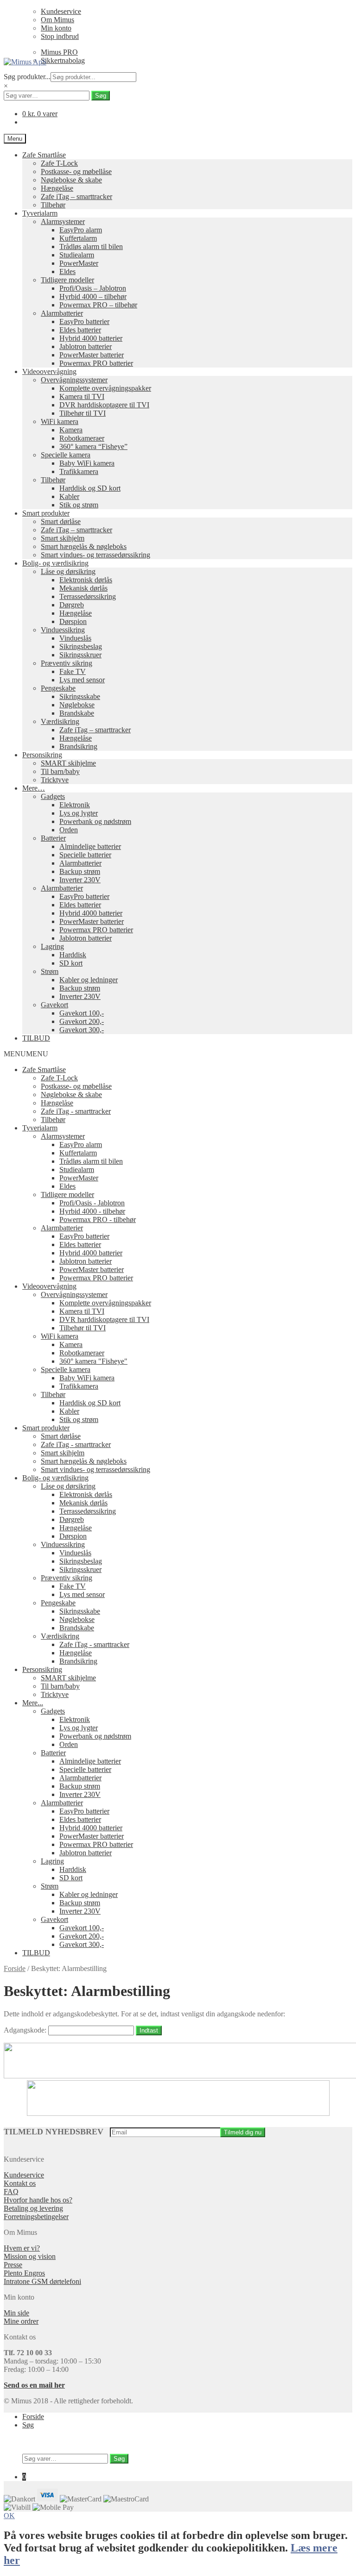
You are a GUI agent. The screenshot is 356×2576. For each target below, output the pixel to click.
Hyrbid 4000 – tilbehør (93, 296)
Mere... (33, 1703)
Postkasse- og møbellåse (76, 172)
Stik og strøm (79, 505)
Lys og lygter (79, 813)
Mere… (34, 788)
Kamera (71, 430)
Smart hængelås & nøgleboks (84, 546)
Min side (16, 2313)
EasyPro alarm (81, 230)
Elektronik (75, 805)
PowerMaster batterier (92, 355)
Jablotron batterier (86, 346)
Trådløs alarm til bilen (91, 246)
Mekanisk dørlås (83, 588)
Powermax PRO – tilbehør (98, 305)
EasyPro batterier (84, 321)
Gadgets (53, 796)
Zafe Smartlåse (44, 155)
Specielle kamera (66, 455)
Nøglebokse (77, 705)
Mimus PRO (59, 52)
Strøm (50, 971)
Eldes (67, 271)
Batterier (53, 838)
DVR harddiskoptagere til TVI (104, 405)
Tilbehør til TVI (83, 413)
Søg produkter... (27, 77)
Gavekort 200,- (82, 1021)
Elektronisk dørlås (86, 580)
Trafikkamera (79, 471)
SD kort (71, 963)
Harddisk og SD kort (90, 488)
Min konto (56, 28)
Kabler (69, 496)
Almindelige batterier (90, 846)
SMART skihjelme (68, 763)
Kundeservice (61, 11)
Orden (69, 830)
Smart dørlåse (61, 521)
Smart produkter (46, 513)
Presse (13, 2265)
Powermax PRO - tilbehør (98, 1219)
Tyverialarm (40, 213)
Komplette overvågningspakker (105, 388)
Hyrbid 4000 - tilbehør (92, 1211)
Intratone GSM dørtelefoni (42, 2281)
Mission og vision (30, 2256)
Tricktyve (55, 780)
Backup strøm (80, 871)
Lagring (52, 946)
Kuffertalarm (78, 238)
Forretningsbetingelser (36, 2217)
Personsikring (42, 755)
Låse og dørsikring (68, 571)
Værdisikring (60, 721)
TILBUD (36, 1038)
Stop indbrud (60, 36)
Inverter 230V (80, 880)
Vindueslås (75, 638)
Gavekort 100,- (82, 1013)
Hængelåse (57, 188)
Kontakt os (20, 2183)
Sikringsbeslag (81, 646)
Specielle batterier (85, 855)
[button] (26, 1054)
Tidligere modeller (67, 280)
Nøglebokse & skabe (71, 180)
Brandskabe (77, 713)
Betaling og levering (33, 2208)
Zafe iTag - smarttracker (76, 1111)
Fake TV (73, 671)
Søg (101, 96)
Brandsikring (78, 746)
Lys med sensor (82, 680)
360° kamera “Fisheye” (93, 446)
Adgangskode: (26, 2030)
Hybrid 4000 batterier (91, 338)
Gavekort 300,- (82, 1030)
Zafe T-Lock (59, 163)
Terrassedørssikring (88, 596)
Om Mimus (57, 20)
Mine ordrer (21, 2321)
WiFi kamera (60, 421)
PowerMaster (79, 263)
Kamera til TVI (82, 396)
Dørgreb (72, 605)
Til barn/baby (60, 771)
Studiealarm (77, 255)
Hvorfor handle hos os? (38, 2200)
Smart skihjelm (63, 538)
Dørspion (73, 621)
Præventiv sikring (67, 663)
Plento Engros (24, 2273)
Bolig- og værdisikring (55, 563)
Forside (15, 1968)
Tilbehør (53, 205)
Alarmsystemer (63, 221)
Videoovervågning (49, 371)
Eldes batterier (80, 330)
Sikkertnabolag (63, 60)
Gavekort (54, 1005)
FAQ (11, 2192)
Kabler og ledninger (89, 980)
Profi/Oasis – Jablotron (93, 288)
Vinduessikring (63, 630)
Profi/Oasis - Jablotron (92, 1203)
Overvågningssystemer (74, 380)
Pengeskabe (58, 688)
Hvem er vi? (22, 2248)
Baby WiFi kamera (87, 463)
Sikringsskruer (80, 655)
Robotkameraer (82, 438)
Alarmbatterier (62, 313)
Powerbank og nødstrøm (95, 821)
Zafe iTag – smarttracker (76, 196)
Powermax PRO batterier (96, 363)
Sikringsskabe (80, 696)
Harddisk (73, 955)
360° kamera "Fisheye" (93, 1361)
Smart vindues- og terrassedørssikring (95, 555)
